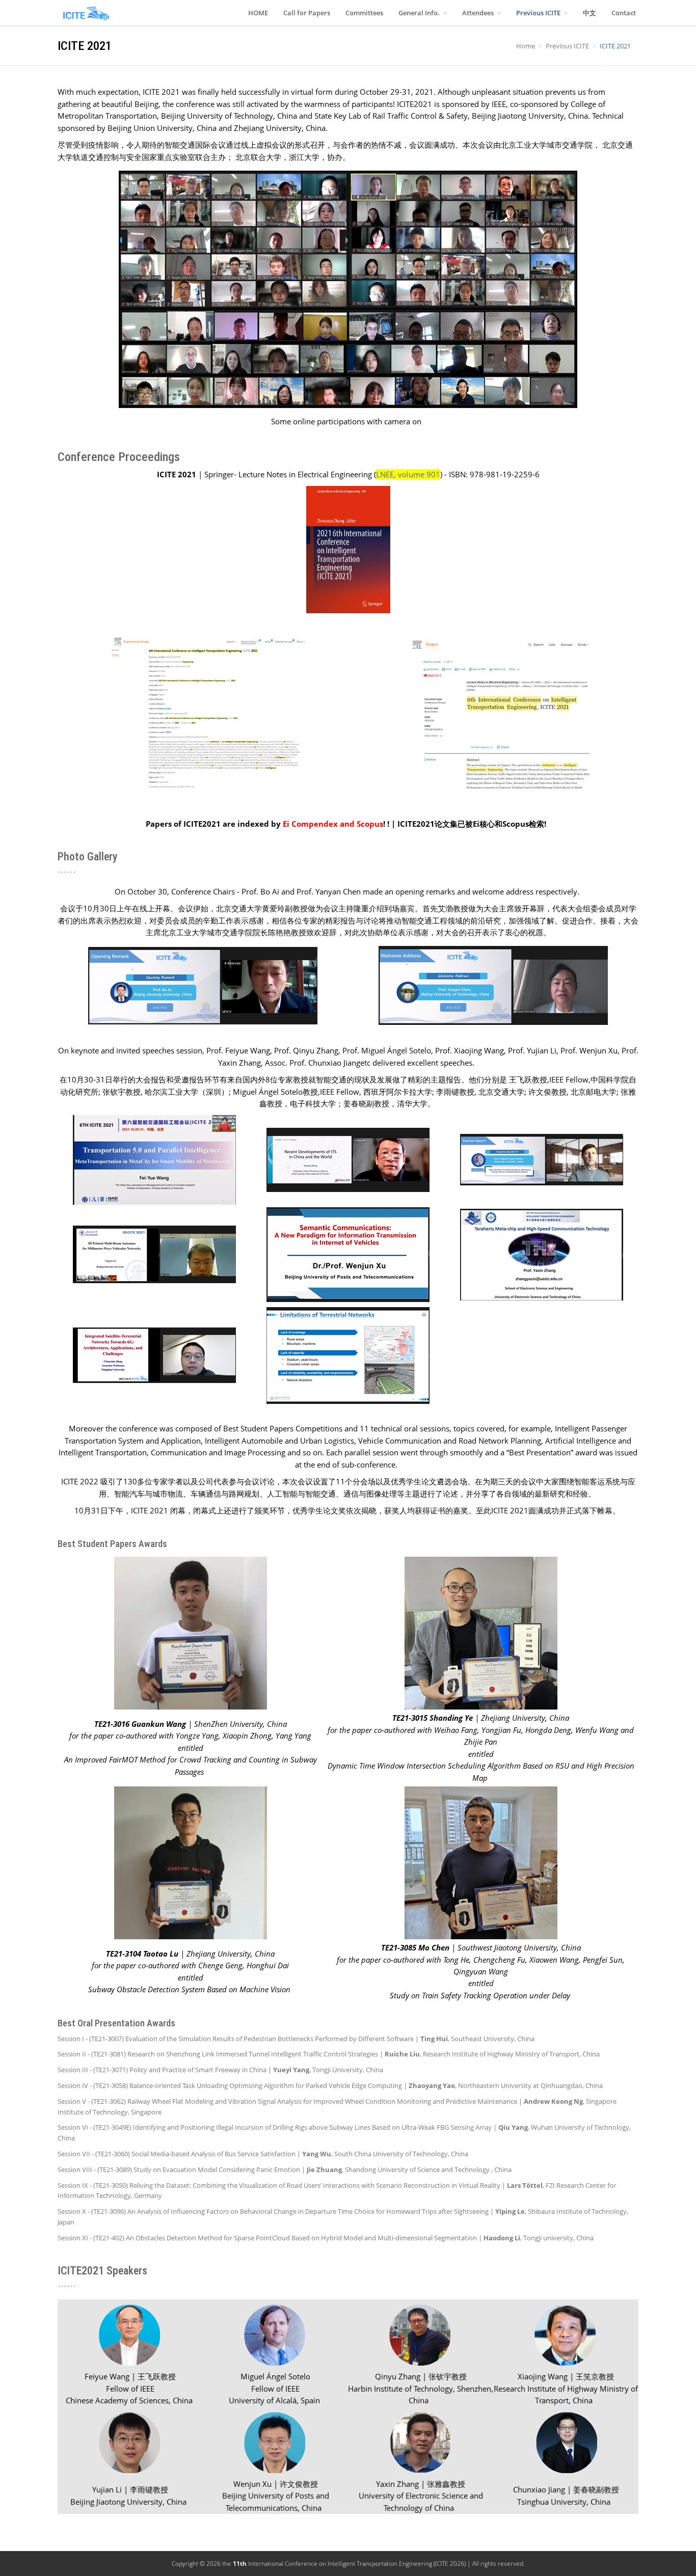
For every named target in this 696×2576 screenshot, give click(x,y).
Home (526, 46)
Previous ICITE (539, 13)
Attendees (479, 13)
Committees (364, 13)
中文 (590, 13)
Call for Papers (307, 13)
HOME (258, 13)
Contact (624, 13)
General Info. (420, 13)
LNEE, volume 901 (408, 474)
